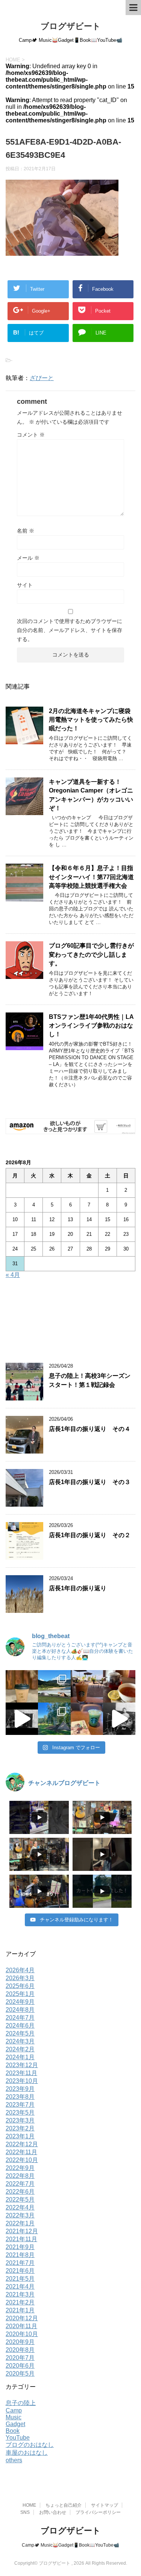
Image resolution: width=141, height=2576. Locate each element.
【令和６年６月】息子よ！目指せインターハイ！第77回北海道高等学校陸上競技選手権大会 (91, 877)
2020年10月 (22, 2334)
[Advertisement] (71, 1322)
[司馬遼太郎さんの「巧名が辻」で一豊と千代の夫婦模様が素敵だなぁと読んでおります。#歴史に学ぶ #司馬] (87, 1719)
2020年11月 (21, 2326)
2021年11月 (21, 2239)
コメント (31, 435)
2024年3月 (20, 2041)
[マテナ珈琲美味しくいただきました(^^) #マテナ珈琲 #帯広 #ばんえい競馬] (22, 1686)
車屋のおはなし (27, 2453)
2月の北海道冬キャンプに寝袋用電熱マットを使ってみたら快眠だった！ (91, 720)
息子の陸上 (21, 2403)
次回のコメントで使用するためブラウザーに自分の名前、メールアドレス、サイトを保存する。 (70, 630)
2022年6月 (20, 2192)
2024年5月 (20, 2033)
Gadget (15, 2424)
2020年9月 (20, 2342)
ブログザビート (71, 26)
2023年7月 (20, 2105)
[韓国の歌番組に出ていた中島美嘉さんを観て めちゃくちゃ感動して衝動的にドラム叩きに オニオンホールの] (22, 1719)
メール (28, 558)
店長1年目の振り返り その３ (90, 1482)
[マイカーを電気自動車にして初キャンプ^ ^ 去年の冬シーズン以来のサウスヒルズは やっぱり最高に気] (54, 1719)
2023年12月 (22, 2065)
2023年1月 (20, 2136)
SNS (25, 2512)
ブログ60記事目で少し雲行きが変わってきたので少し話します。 (91, 954)
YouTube (18, 2438)
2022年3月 (20, 2215)
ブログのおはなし (30, 2445)
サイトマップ (105, 2505)
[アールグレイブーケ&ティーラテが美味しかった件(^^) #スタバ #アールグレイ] (87, 1686)
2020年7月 (20, 2358)
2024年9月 (20, 2002)
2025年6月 (20, 1986)
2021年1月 (20, 2310)
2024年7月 (20, 2018)
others (14, 2460)
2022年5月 (20, 2200)
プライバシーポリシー (98, 2512)
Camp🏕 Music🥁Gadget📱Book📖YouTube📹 (70, 2545)
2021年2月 (20, 2302)
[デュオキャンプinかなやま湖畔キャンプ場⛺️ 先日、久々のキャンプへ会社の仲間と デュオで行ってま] (54, 1686)
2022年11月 (21, 2152)
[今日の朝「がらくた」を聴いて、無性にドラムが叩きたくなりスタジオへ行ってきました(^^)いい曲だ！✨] (119, 1719)
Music (14, 2417)
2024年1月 (20, 2057)
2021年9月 (20, 2247)
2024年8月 (20, 2010)
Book (13, 2431)
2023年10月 (22, 2081)
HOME (29, 2505)
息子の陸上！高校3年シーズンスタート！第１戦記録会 (90, 1380)
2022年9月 (20, 2168)
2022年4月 (20, 2207)
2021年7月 (20, 2263)
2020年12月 (22, 2318)
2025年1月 (20, 1994)
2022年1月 (20, 2223)
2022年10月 (22, 2160)
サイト (25, 585)
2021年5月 (20, 2279)
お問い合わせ (53, 2512)
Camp (14, 2410)
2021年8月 (20, 2255)
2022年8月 (20, 2176)
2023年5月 (20, 2113)
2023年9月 (20, 2089)
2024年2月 (20, 2049)
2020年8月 (20, 2350)
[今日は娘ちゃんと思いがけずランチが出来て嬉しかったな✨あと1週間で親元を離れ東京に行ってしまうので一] (119, 1686)
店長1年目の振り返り (78, 1588)
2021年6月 (20, 2271)
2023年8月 (20, 2097)
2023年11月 (21, 2073)
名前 (26, 531)
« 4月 (13, 1275)
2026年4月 (20, 1970)
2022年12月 (22, 2144)
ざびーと (42, 378)
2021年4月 (20, 2287)
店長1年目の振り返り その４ (90, 1429)
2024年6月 (20, 2026)
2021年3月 (20, 2294)
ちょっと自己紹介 (64, 2505)
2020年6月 (20, 2366)
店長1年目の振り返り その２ (90, 1535)
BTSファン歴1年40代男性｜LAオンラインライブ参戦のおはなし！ (91, 1026)
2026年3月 (20, 1978)
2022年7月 (20, 2184)
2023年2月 (20, 2128)
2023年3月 (20, 2120)
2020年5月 (20, 2374)
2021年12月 (22, 2231)
